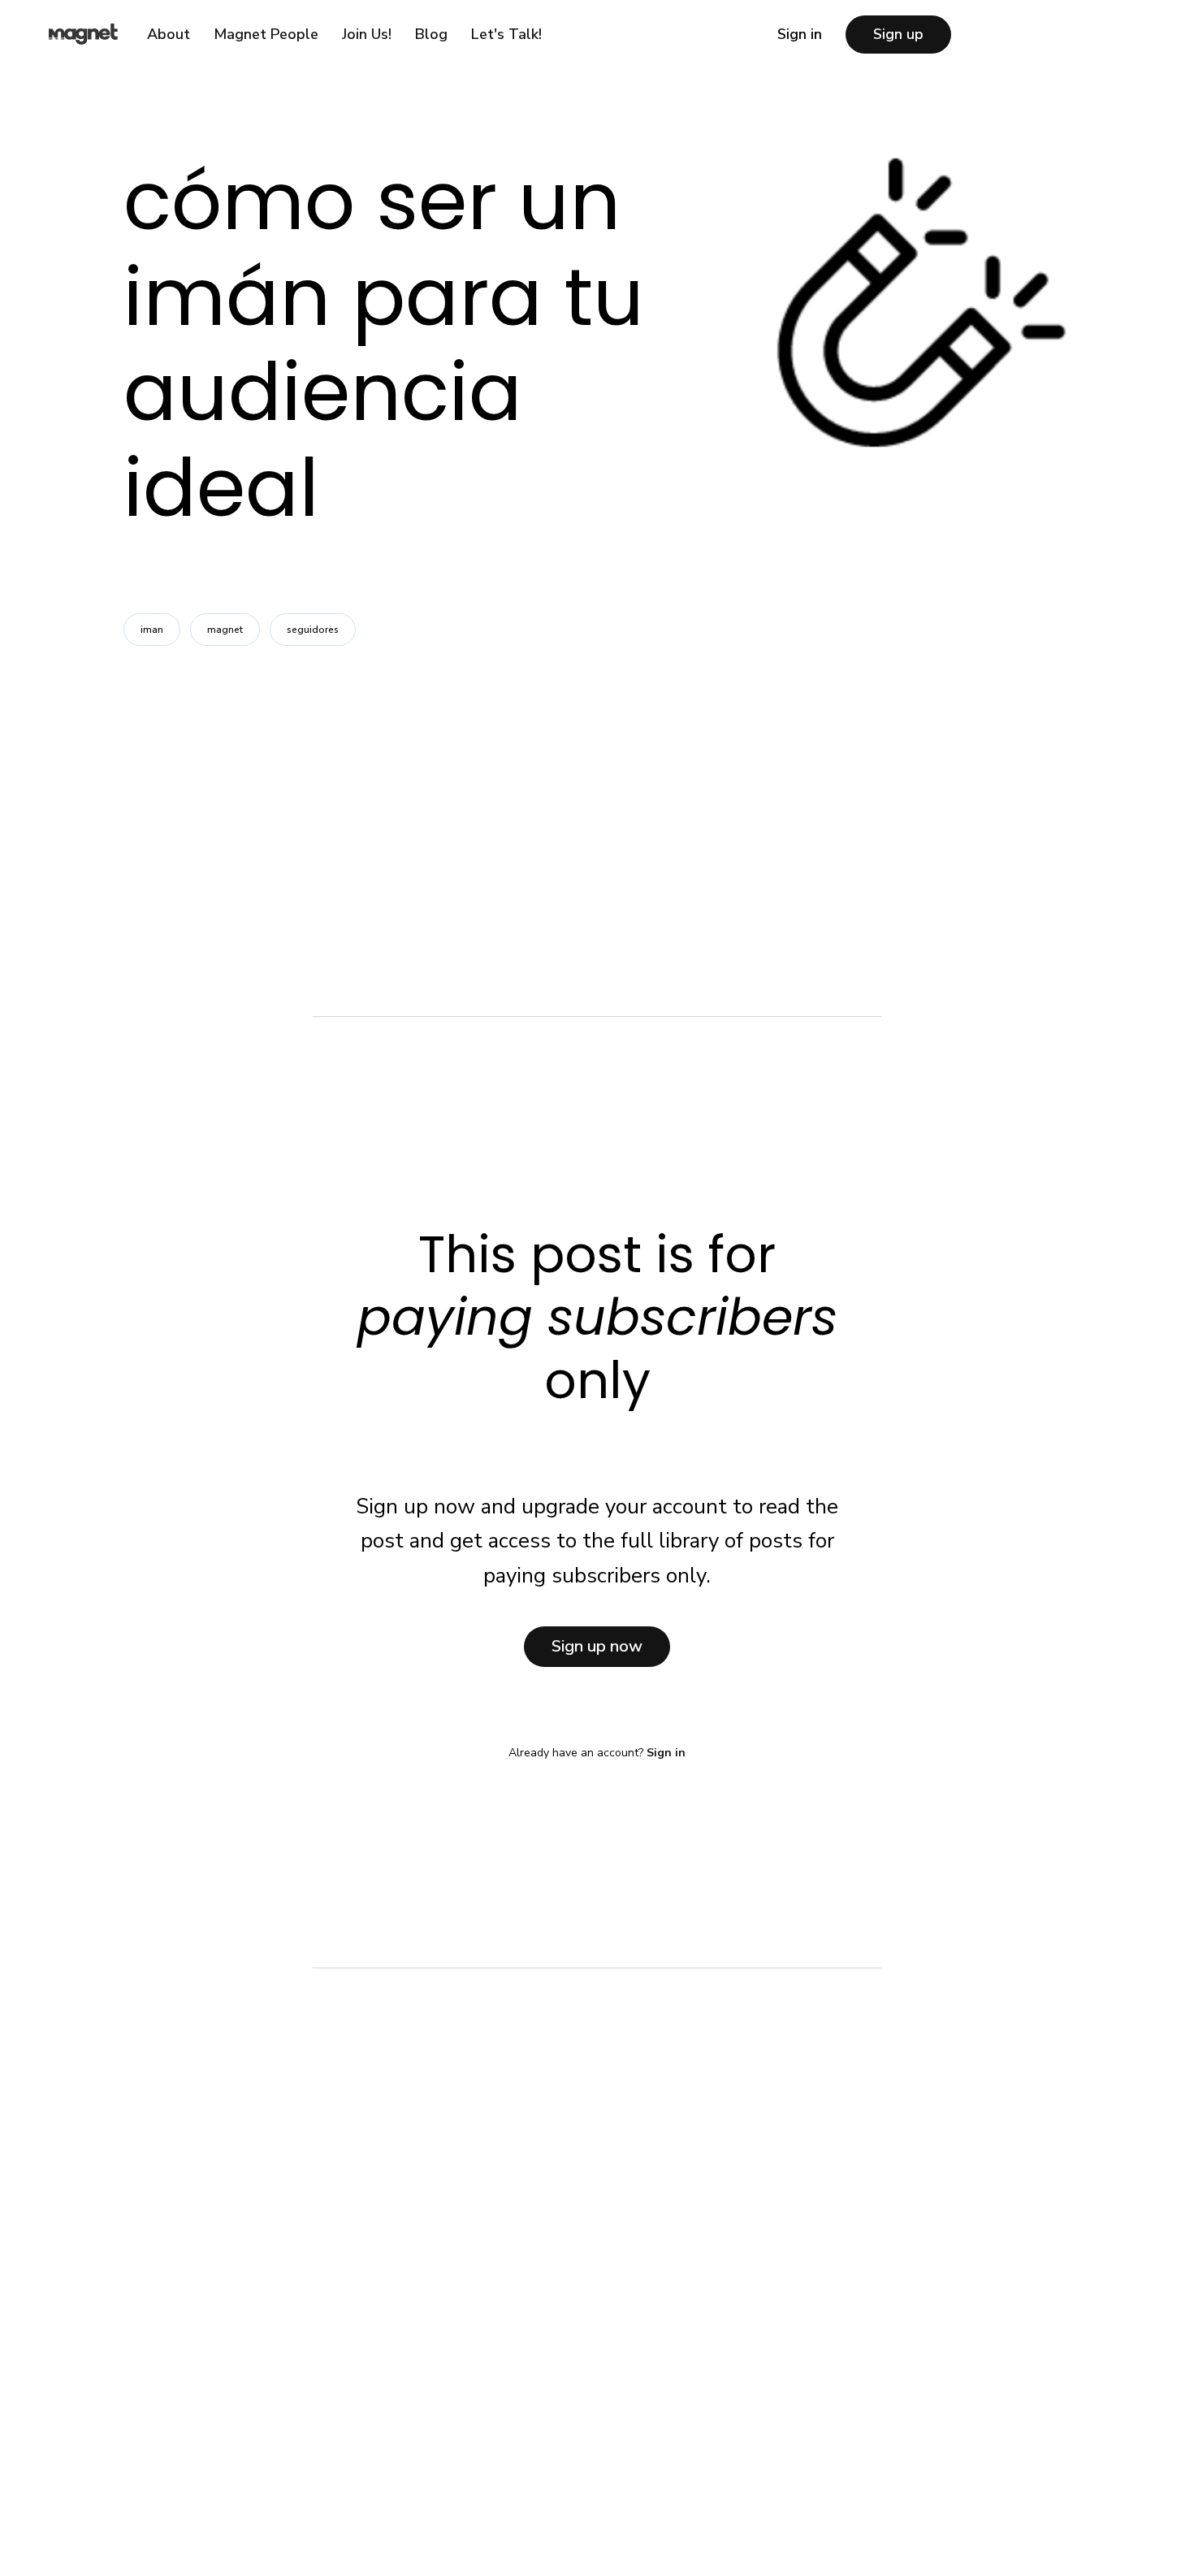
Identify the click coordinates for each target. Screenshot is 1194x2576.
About (169, 34)
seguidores (313, 630)
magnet (225, 630)
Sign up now (597, 1646)
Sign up (898, 34)
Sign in (800, 34)
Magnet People (266, 34)
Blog (431, 34)
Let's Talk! (506, 34)
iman (152, 630)
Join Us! (367, 34)
